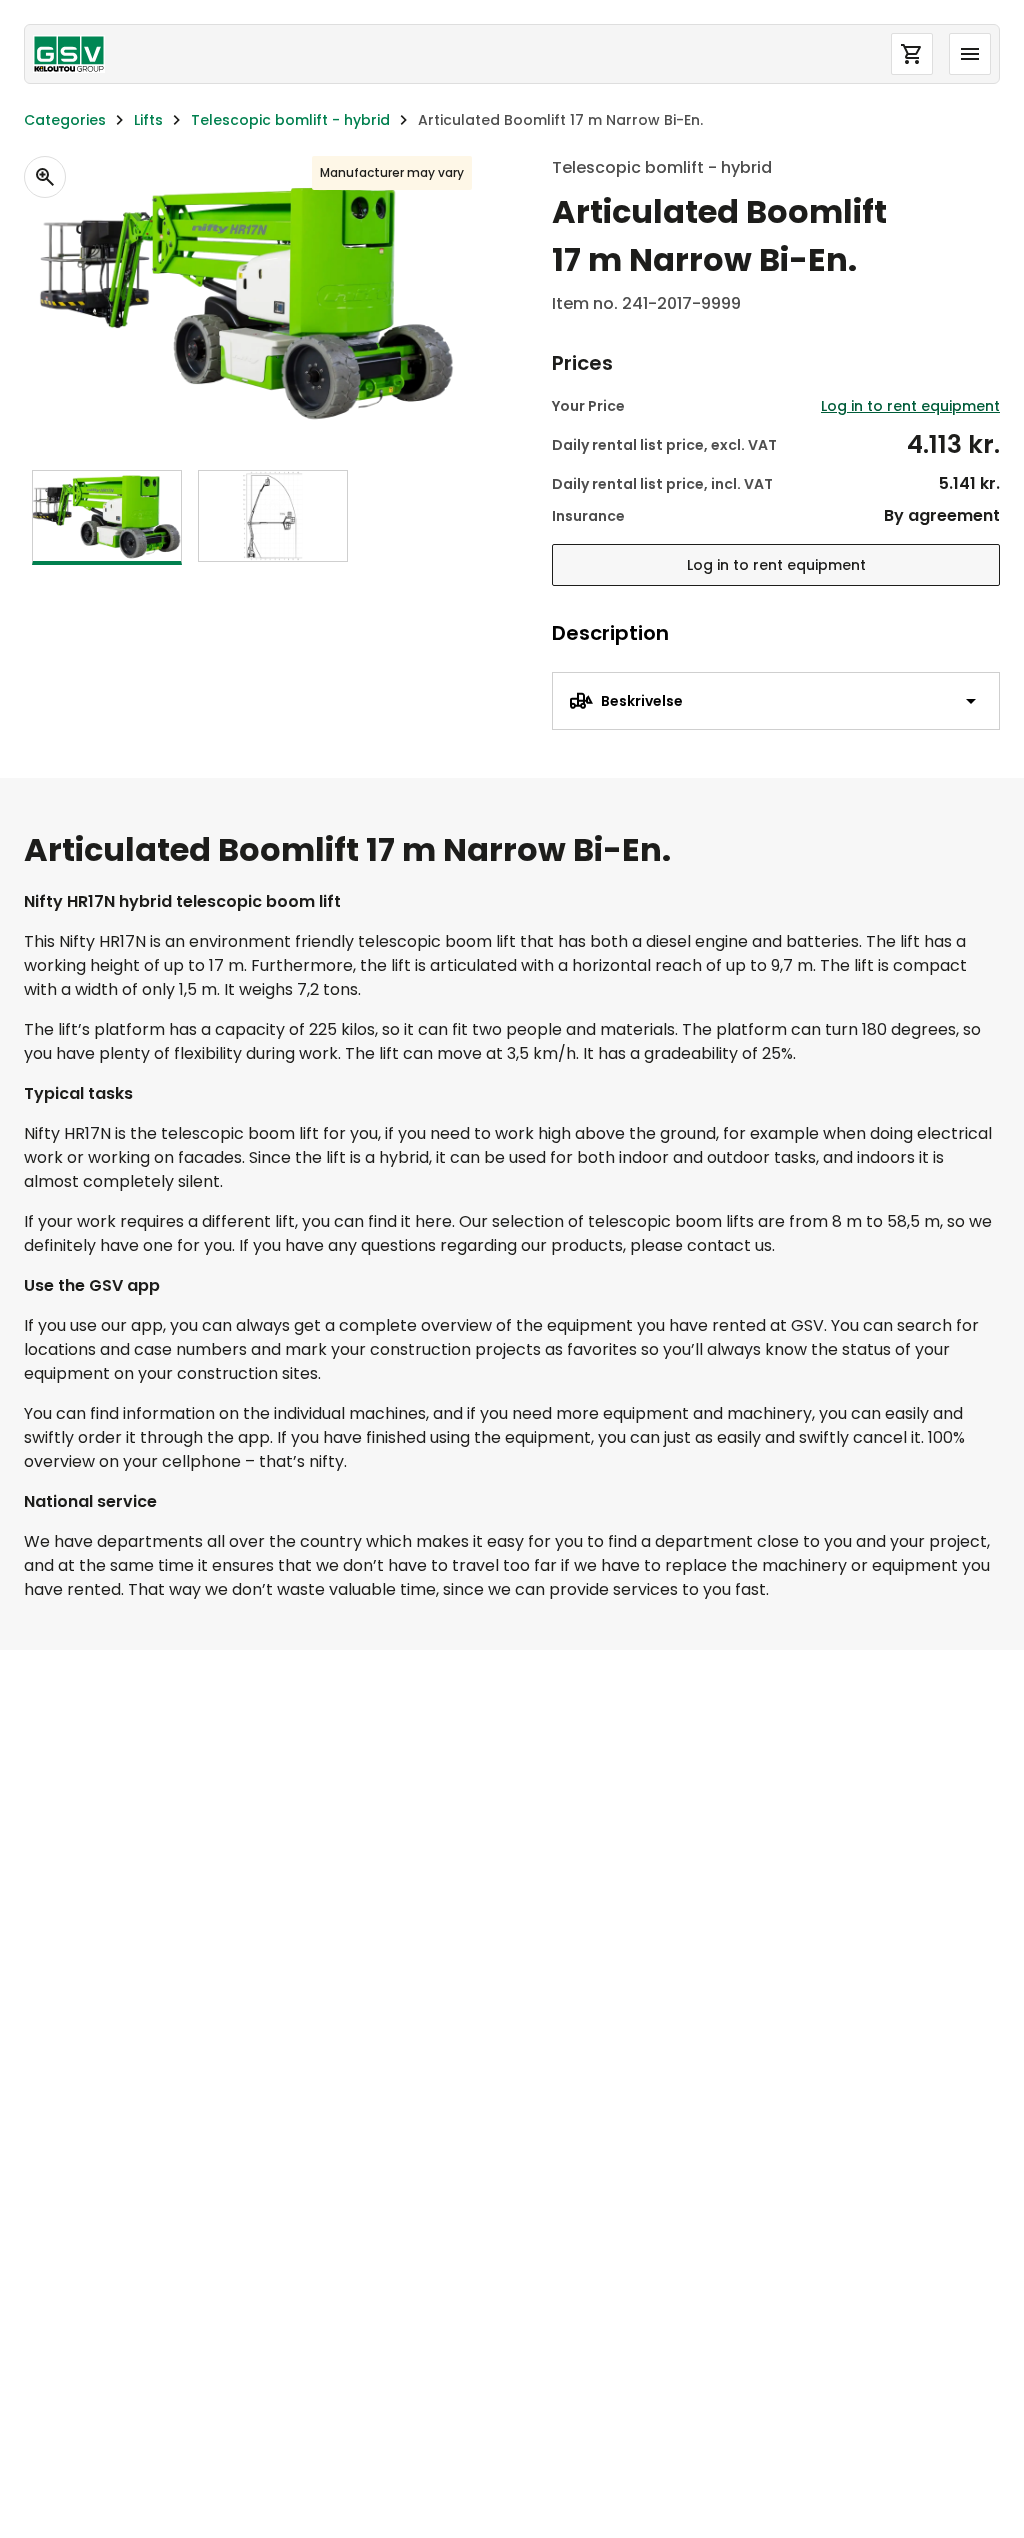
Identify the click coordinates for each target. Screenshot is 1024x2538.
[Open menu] (970, 54)
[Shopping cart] (912, 54)
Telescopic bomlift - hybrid (290, 120)
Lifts (148, 120)
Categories (65, 120)
